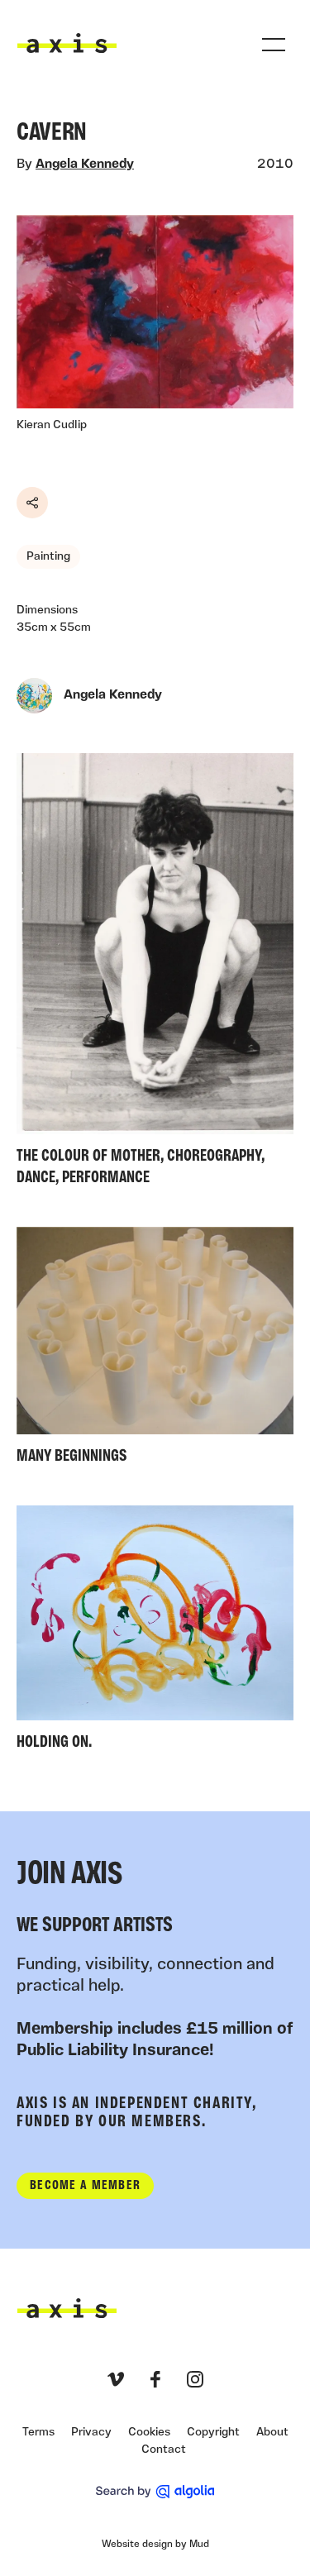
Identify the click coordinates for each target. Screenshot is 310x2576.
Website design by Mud (155, 2545)
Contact (164, 2450)
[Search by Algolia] (155, 2492)
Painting (48, 557)
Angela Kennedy (85, 165)
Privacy (91, 2433)
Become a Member (85, 2186)
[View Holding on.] (155, 1632)
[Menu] (274, 45)
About (272, 2433)
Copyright (213, 2433)
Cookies (149, 2433)
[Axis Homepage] (67, 43)
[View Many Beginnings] (155, 1350)
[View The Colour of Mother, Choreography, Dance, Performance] (155, 973)
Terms (38, 2433)
